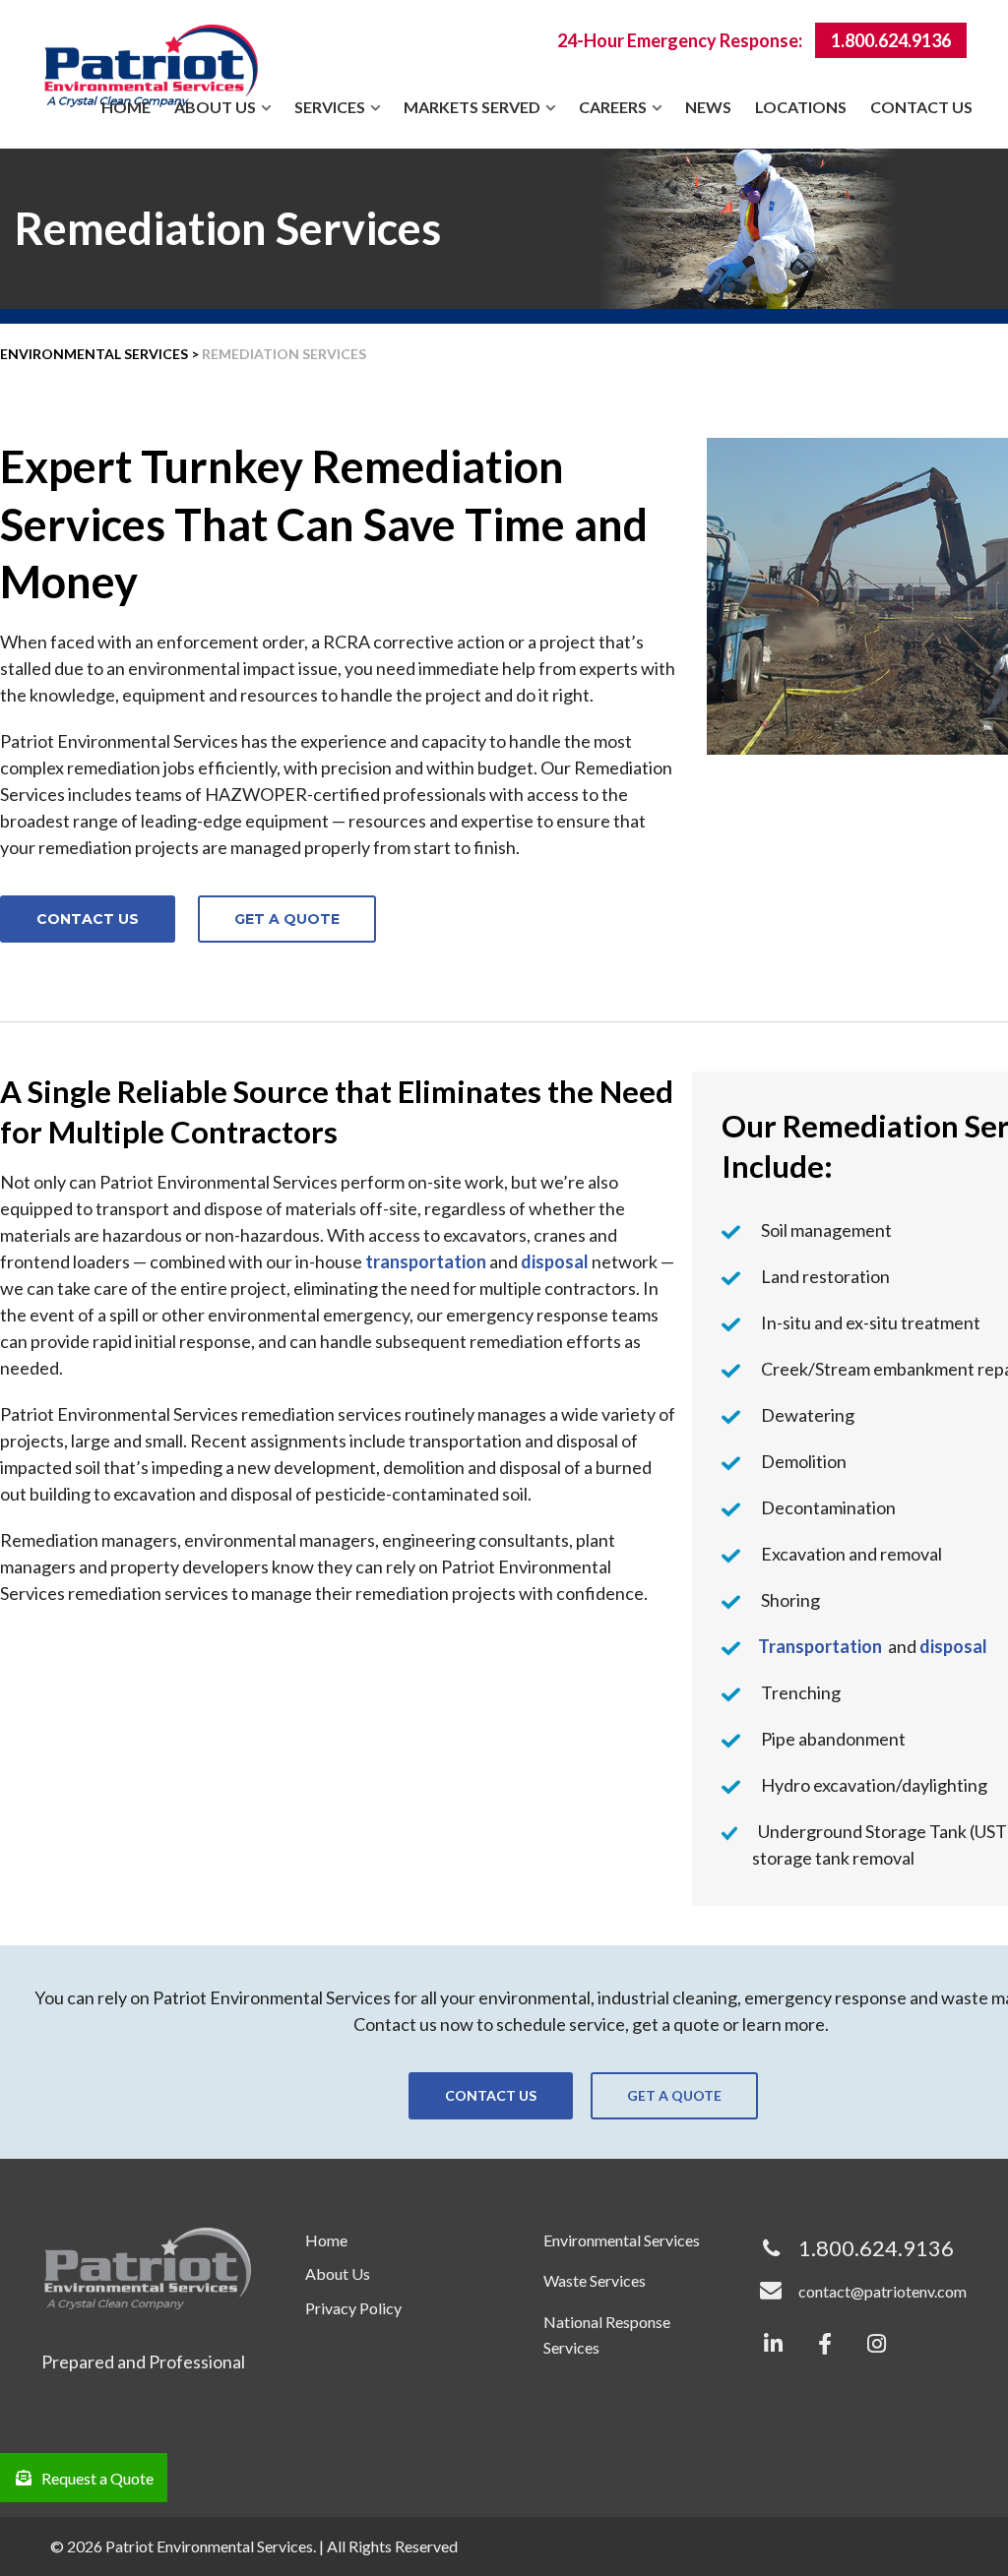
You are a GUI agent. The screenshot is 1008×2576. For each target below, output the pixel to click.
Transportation (820, 1646)
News (708, 107)
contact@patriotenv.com (882, 2291)
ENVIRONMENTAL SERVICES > (99, 354)
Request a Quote (97, 2478)
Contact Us (921, 107)
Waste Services (595, 2280)
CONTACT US (88, 919)
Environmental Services (622, 2240)
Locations (801, 107)
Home (126, 107)
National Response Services (607, 2334)
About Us (338, 2273)
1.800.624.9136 (891, 40)
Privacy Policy (353, 2308)
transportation (426, 1261)
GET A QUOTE (287, 919)
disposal (555, 1261)
